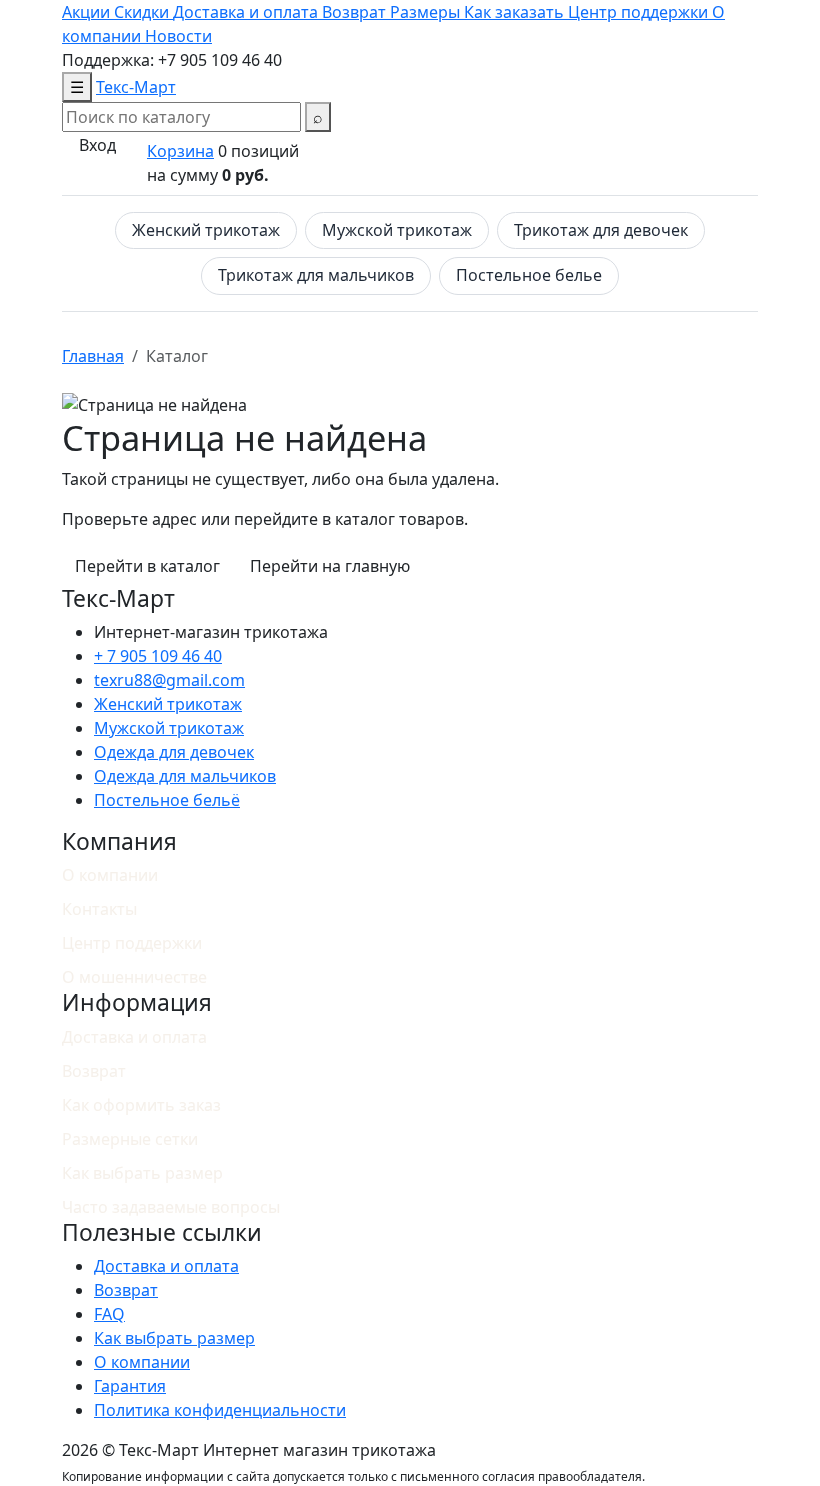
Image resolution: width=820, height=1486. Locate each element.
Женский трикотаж (206, 230)
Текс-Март (136, 87)
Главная (93, 356)
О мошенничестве (134, 977)
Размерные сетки (130, 1139)
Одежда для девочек (174, 752)
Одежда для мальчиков (185, 776)
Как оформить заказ (141, 1105)
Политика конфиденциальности (220, 1410)
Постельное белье (529, 275)
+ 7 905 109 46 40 (158, 656)
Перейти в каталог (147, 566)
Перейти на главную (330, 566)
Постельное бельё (167, 800)
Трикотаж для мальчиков (316, 275)
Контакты (99, 909)
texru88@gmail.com (169, 680)
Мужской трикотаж (397, 230)
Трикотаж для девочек (601, 230)
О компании (110, 875)
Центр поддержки (132, 943)
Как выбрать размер (142, 1173)
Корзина (180, 151)
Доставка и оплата (134, 1037)
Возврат (94, 1071)
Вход (97, 145)
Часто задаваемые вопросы (171, 1207)
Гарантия (130, 1386)
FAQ (109, 1314)
